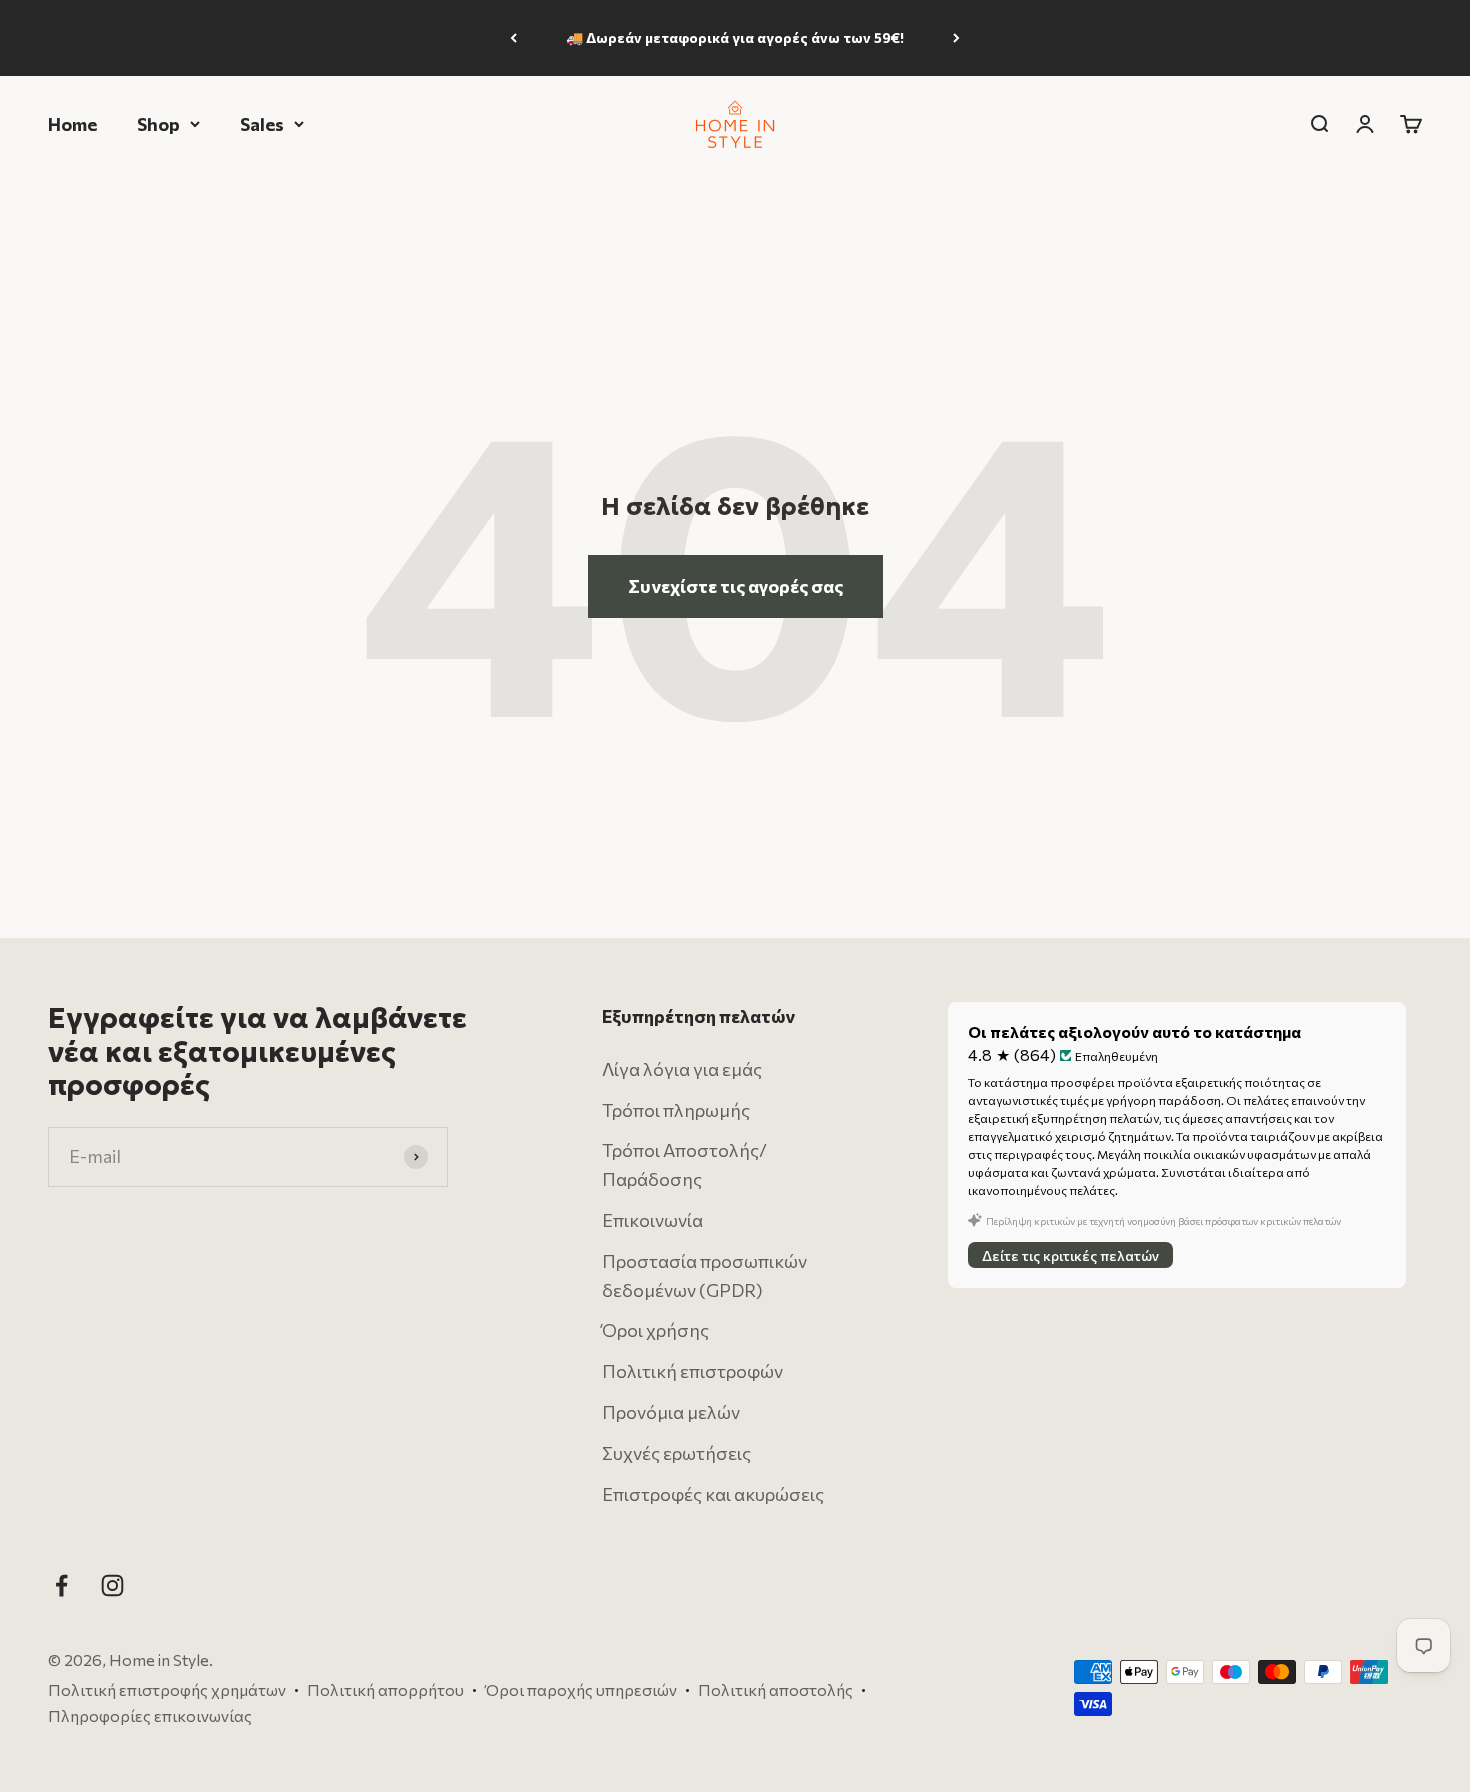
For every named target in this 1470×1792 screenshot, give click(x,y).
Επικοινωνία (652, 1220)
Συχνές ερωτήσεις (676, 1453)
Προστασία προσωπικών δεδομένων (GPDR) (704, 1275)
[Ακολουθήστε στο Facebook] (61, 1585)
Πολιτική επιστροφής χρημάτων (167, 1689)
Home (72, 123)
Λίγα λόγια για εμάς (682, 1069)
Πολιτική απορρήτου (385, 1689)
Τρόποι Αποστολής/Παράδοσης (684, 1164)
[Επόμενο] (956, 38)
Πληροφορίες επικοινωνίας (150, 1715)
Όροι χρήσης (655, 1330)
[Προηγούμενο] (513, 38)
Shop (158, 123)
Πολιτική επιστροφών (692, 1371)
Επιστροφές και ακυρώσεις (713, 1494)
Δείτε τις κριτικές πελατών (1070, 1254)
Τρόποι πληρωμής (676, 1110)
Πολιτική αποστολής (775, 1689)
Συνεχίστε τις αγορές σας (735, 586)
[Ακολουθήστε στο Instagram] (112, 1585)
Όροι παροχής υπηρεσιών (581, 1689)
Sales (262, 123)
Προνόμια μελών (671, 1412)
